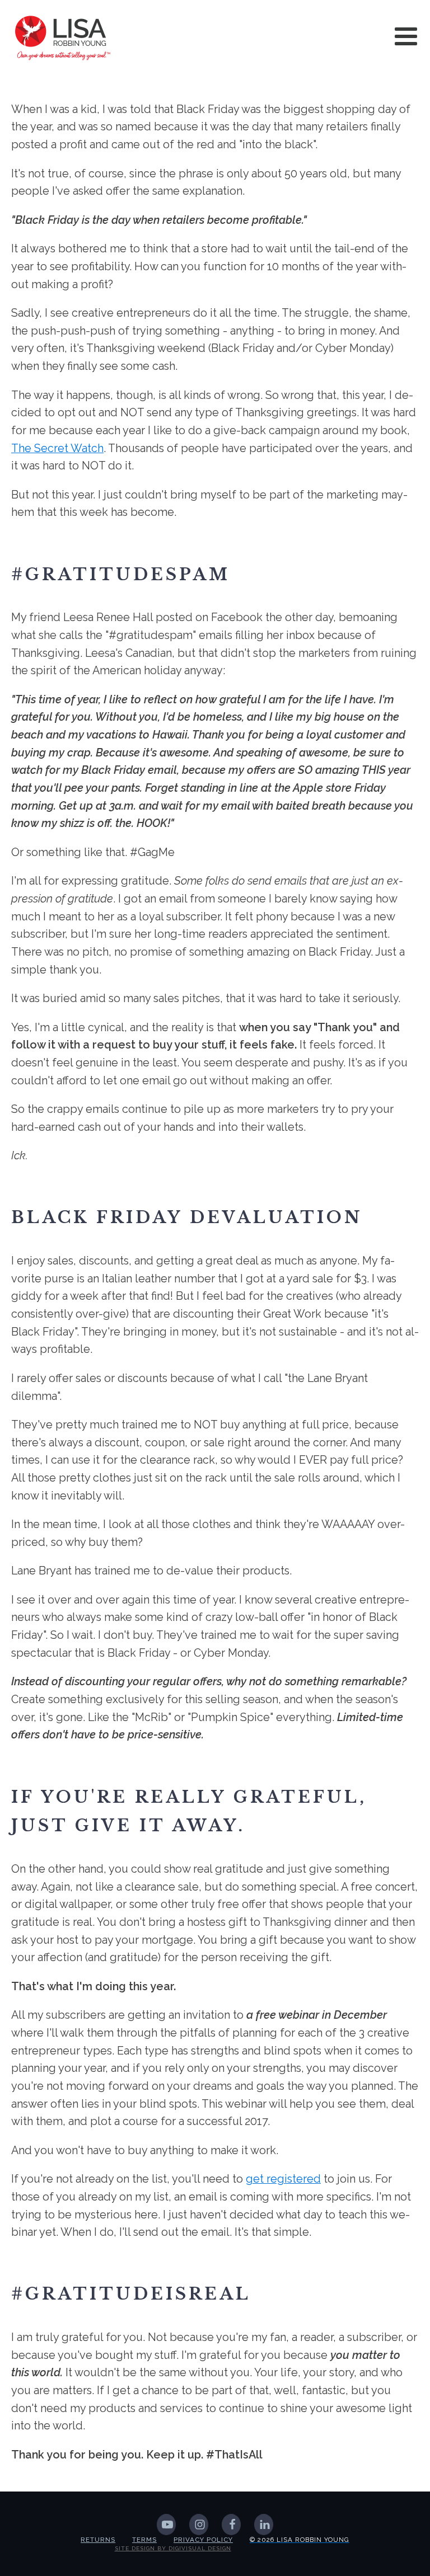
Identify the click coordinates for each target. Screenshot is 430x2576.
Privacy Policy (203, 2540)
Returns (98, 2540)
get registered (283, 2179)
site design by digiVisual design (173, 2548)
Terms (144, 2540)
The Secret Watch (57, 448)
